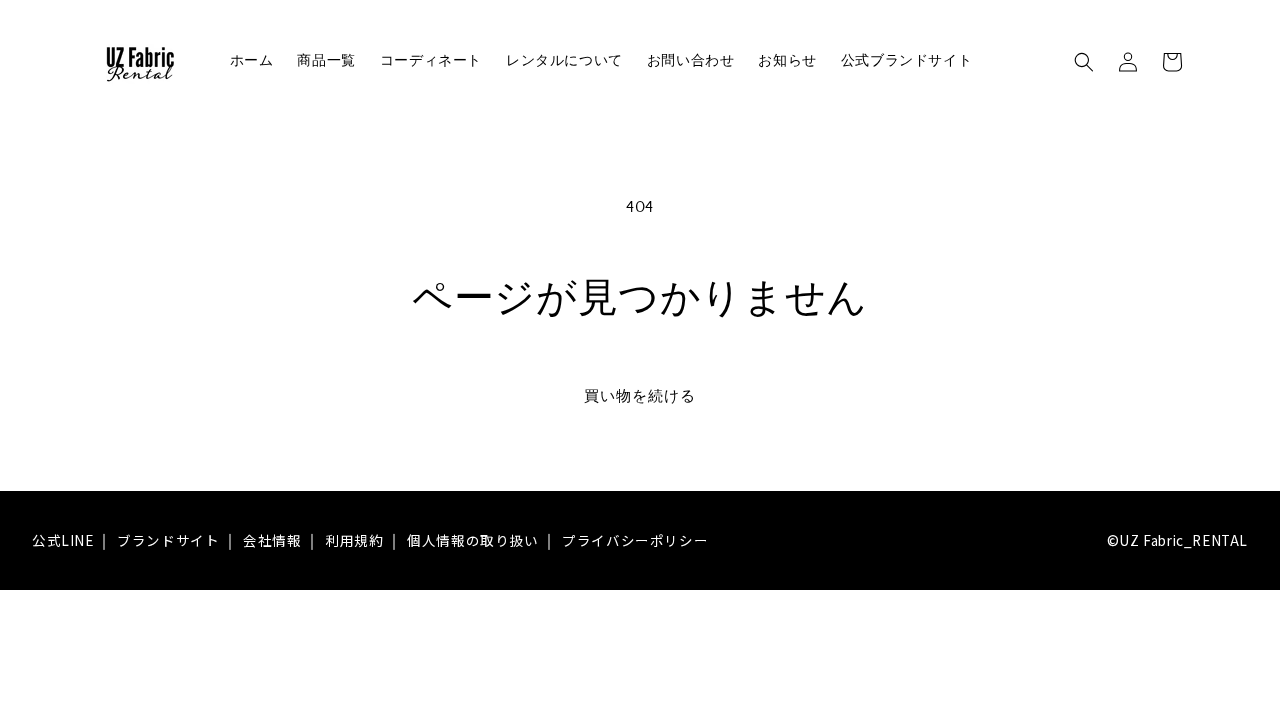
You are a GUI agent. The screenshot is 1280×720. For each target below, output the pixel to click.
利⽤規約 (354, 540)
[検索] (1084, 62)
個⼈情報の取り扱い (472, 540)
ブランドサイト (168, 540)
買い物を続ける (640, 396)
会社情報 (272, 540)
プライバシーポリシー (635, 540)
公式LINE (63, 540)
